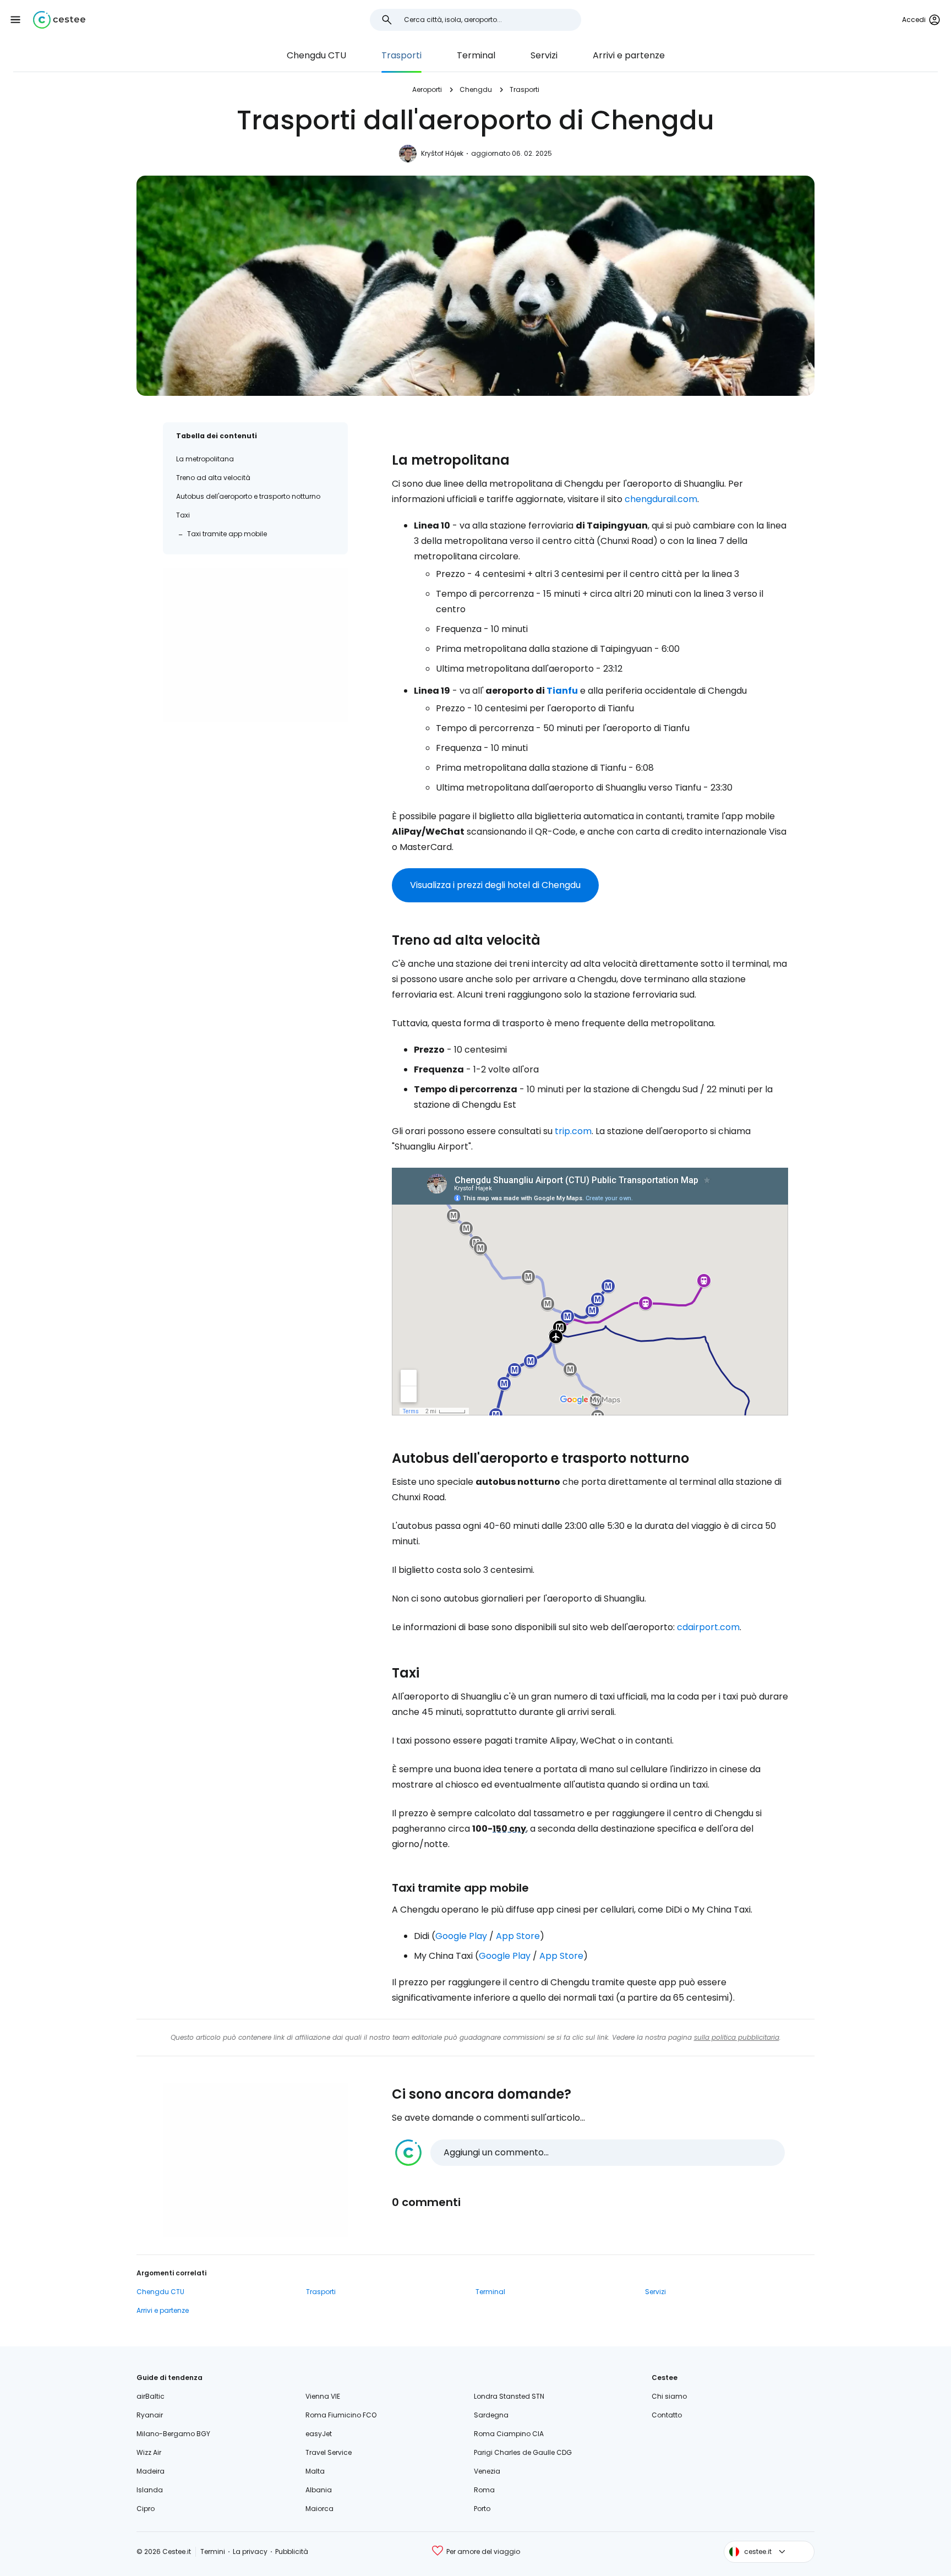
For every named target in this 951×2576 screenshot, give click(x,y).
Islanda (150, 2490)
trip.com (573, 1131)
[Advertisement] (255, 645)
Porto (482, 2509)
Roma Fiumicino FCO (341, 2415)
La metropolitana (205, 459)
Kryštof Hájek (442, 153)
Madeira (151, 2471)
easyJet (319, 2434)
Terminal (476, 55)
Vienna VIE (323, 2396)
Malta (315, 2471)
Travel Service (329, 2452)
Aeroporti (427, 89)
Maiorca (319, 2509)
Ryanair (150, 2415)
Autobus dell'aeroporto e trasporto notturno (248, 496)
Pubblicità (292, 2552)
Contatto (667, 2415)
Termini (213, 2552)
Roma (484, 2490)
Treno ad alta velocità (213, 478)
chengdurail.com (661, 499)
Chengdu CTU (316, 55)
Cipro (146, 2509)
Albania (319, 2490)
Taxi (183, 515)
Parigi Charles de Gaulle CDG (523, 2452)
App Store (518, 1936)
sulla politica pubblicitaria (737, 2037)
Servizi (544, 55)
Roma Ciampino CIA (509, 2434)
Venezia (487, 2471)
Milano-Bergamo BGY (173, 2434)
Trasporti (401, 55)
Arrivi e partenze (629, 55)
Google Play (461, 1936)
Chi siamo (669, 2396)
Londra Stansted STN (509, 2396)
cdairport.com (708, 1627)
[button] (15, 20)
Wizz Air (149, 2452)
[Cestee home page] (59, 20)
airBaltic (151, 2396)
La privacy (250, 2552)
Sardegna (491, 2415)
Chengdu (476, 89)
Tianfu (562, 691)
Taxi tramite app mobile (227, 534)
